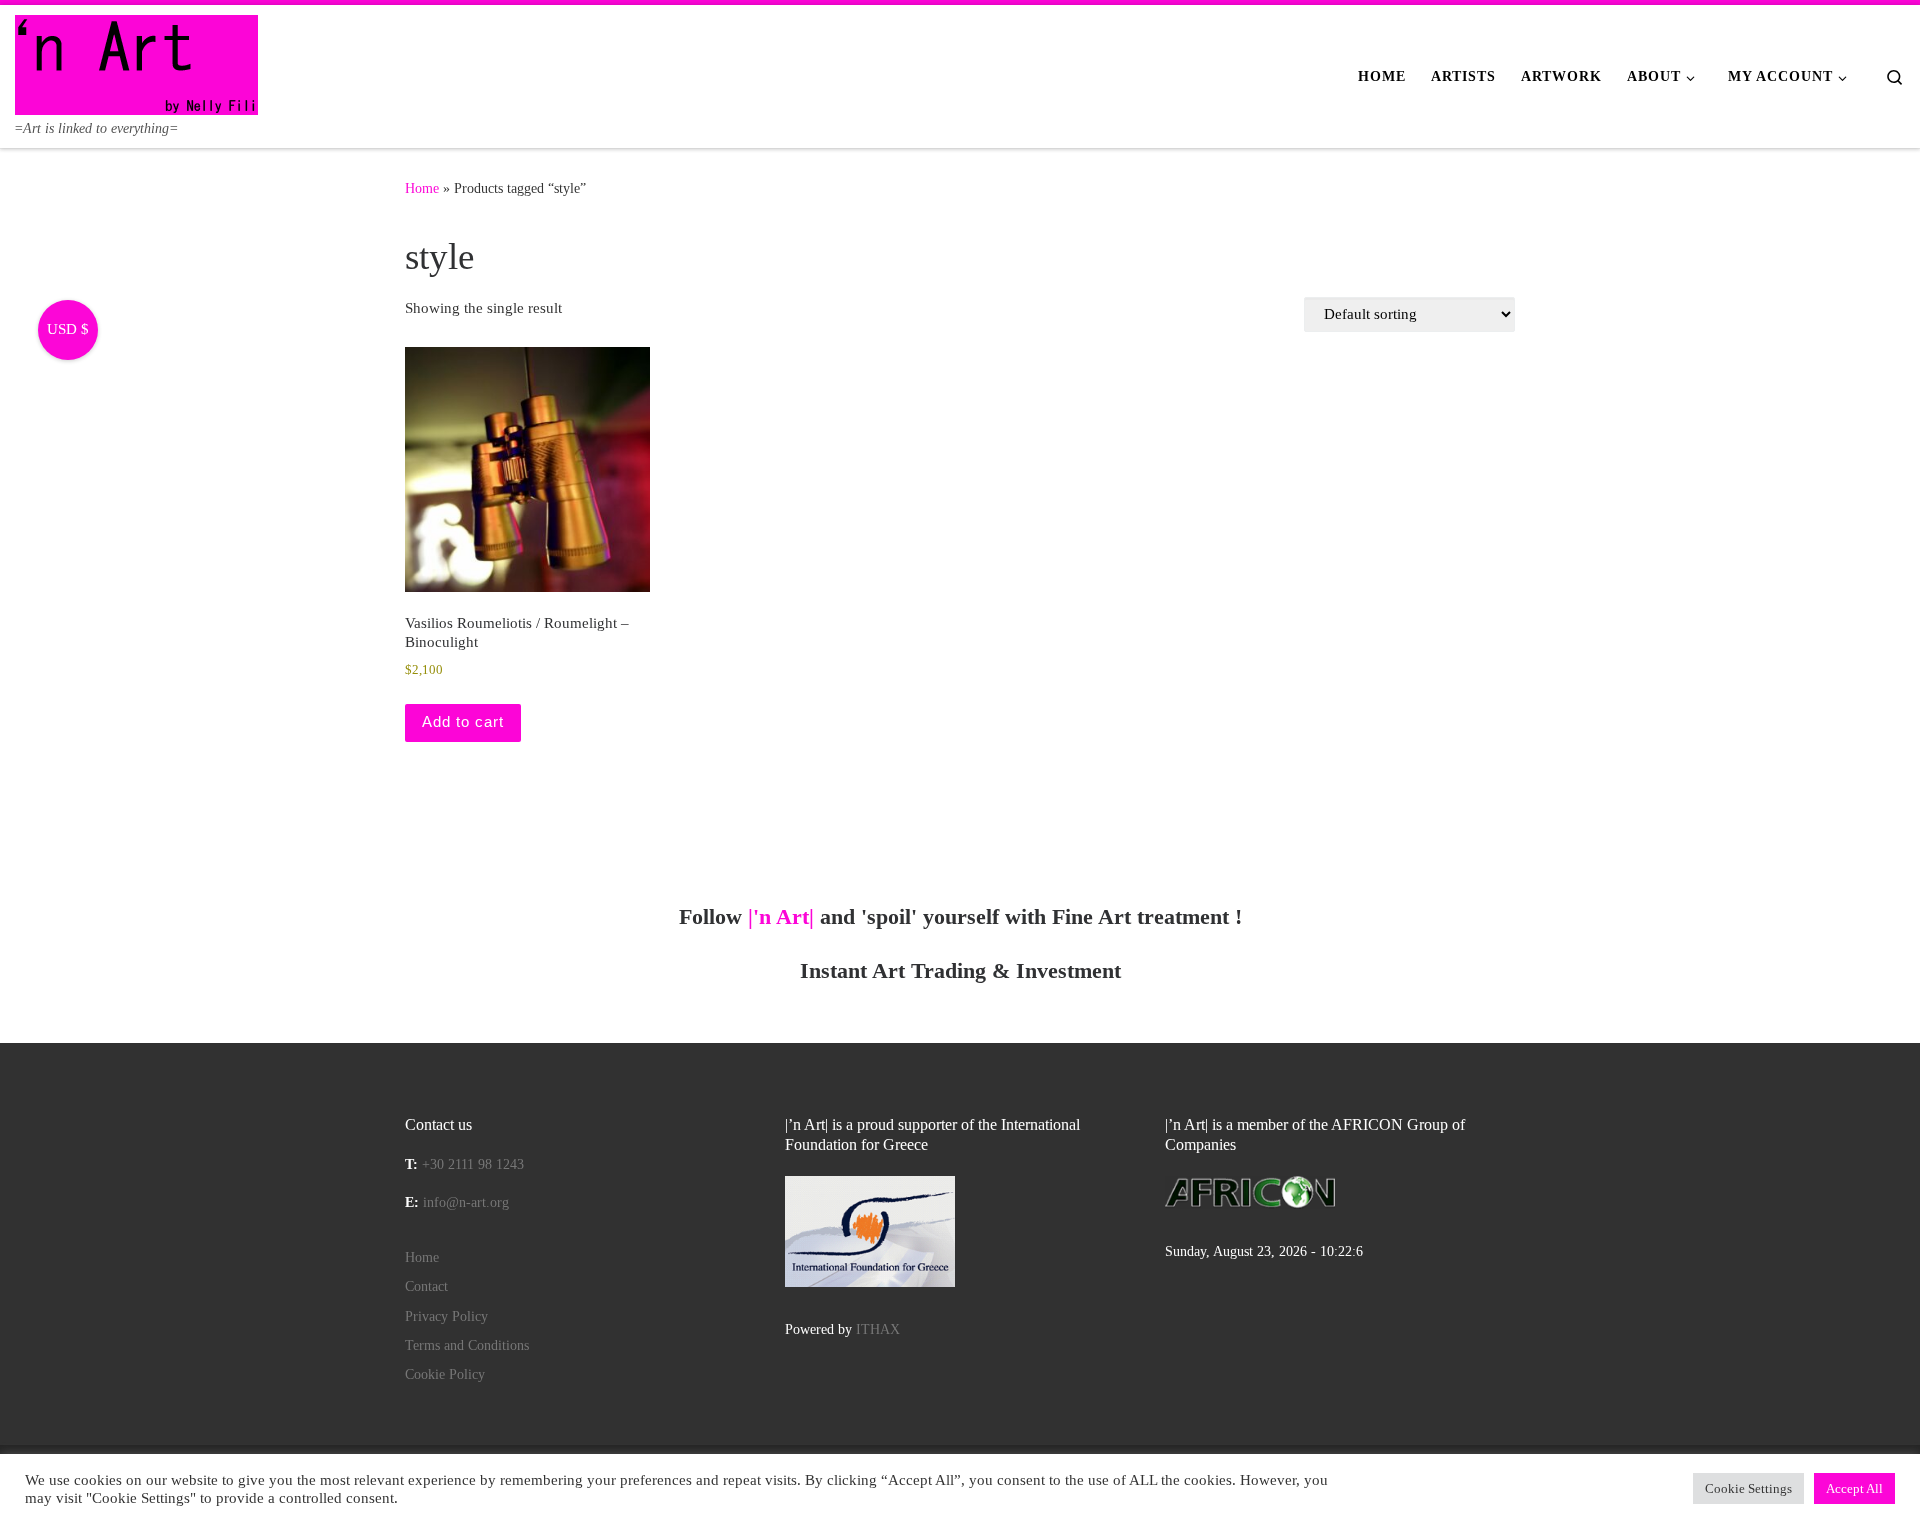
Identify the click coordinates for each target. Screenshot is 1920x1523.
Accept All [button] (1854, 1488)
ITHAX (878, 1329)
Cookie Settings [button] (1748, 1488)
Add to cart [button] (463, 721)
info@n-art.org (466, 1202)
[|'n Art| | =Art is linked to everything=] (136, 62)
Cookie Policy (445, 1374)
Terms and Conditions (467, 1345)
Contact (426, 1286)
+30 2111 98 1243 (473, 1164)
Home (422, 188)
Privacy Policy (446, 1316)
